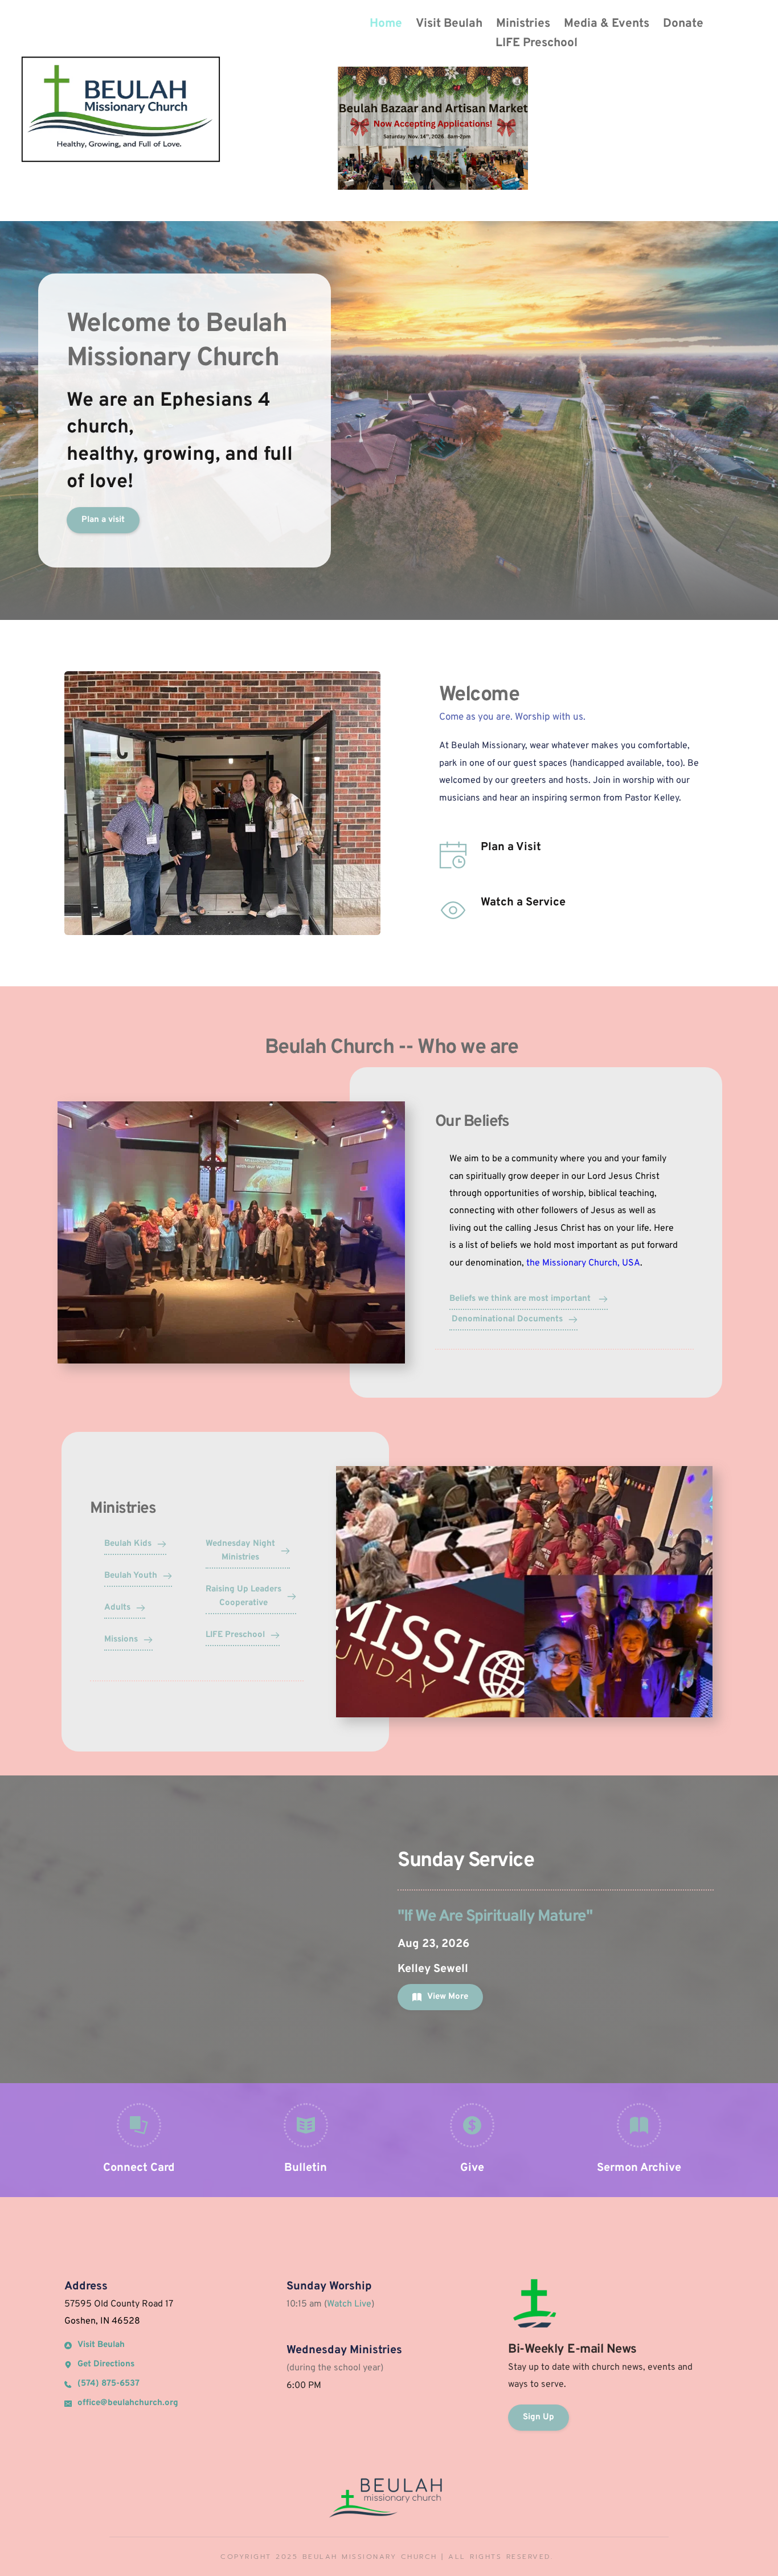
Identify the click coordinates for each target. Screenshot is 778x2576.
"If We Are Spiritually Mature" (495, 1917)
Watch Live (349, 2304)
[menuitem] (386, 24)
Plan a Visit (511, 847)
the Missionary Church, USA (583, 1263)
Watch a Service (523, 903)
